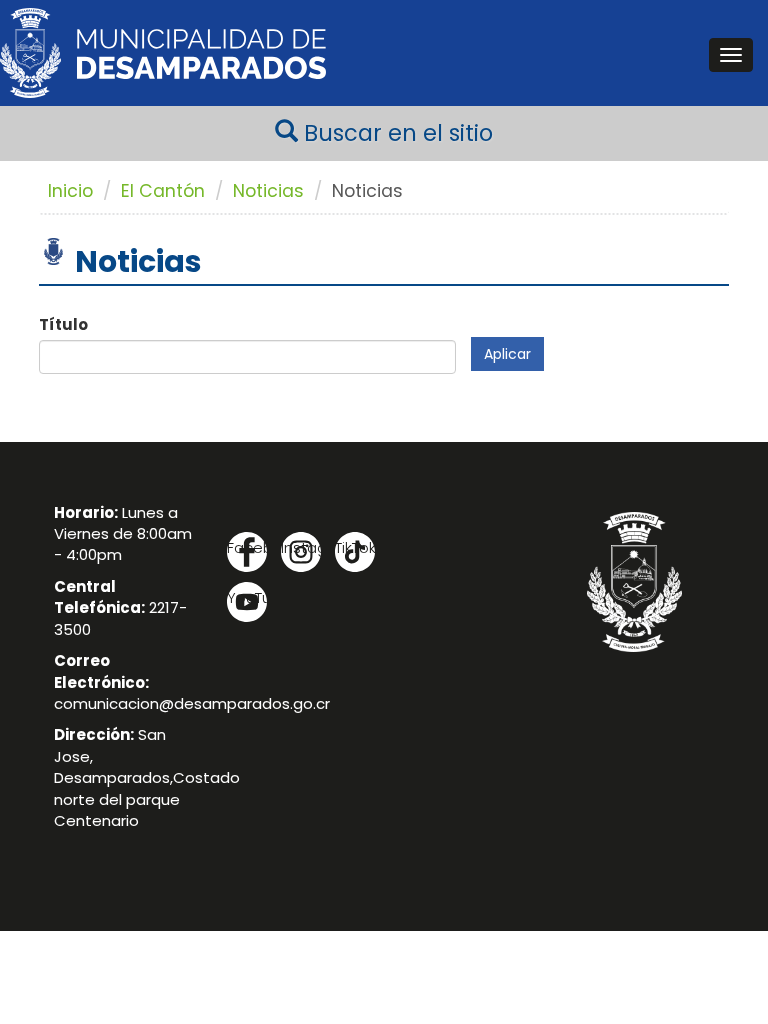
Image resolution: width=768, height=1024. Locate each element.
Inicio (70, 191)
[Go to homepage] (163, 53)
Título (63, 324)
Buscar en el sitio (395, 133)
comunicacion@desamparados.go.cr (192, 703)
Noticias (268, 191)
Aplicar (507, 354)
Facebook (247, 547)
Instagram (301, 547)
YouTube (247, 597)
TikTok (355, 547)
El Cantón (163, 191)
